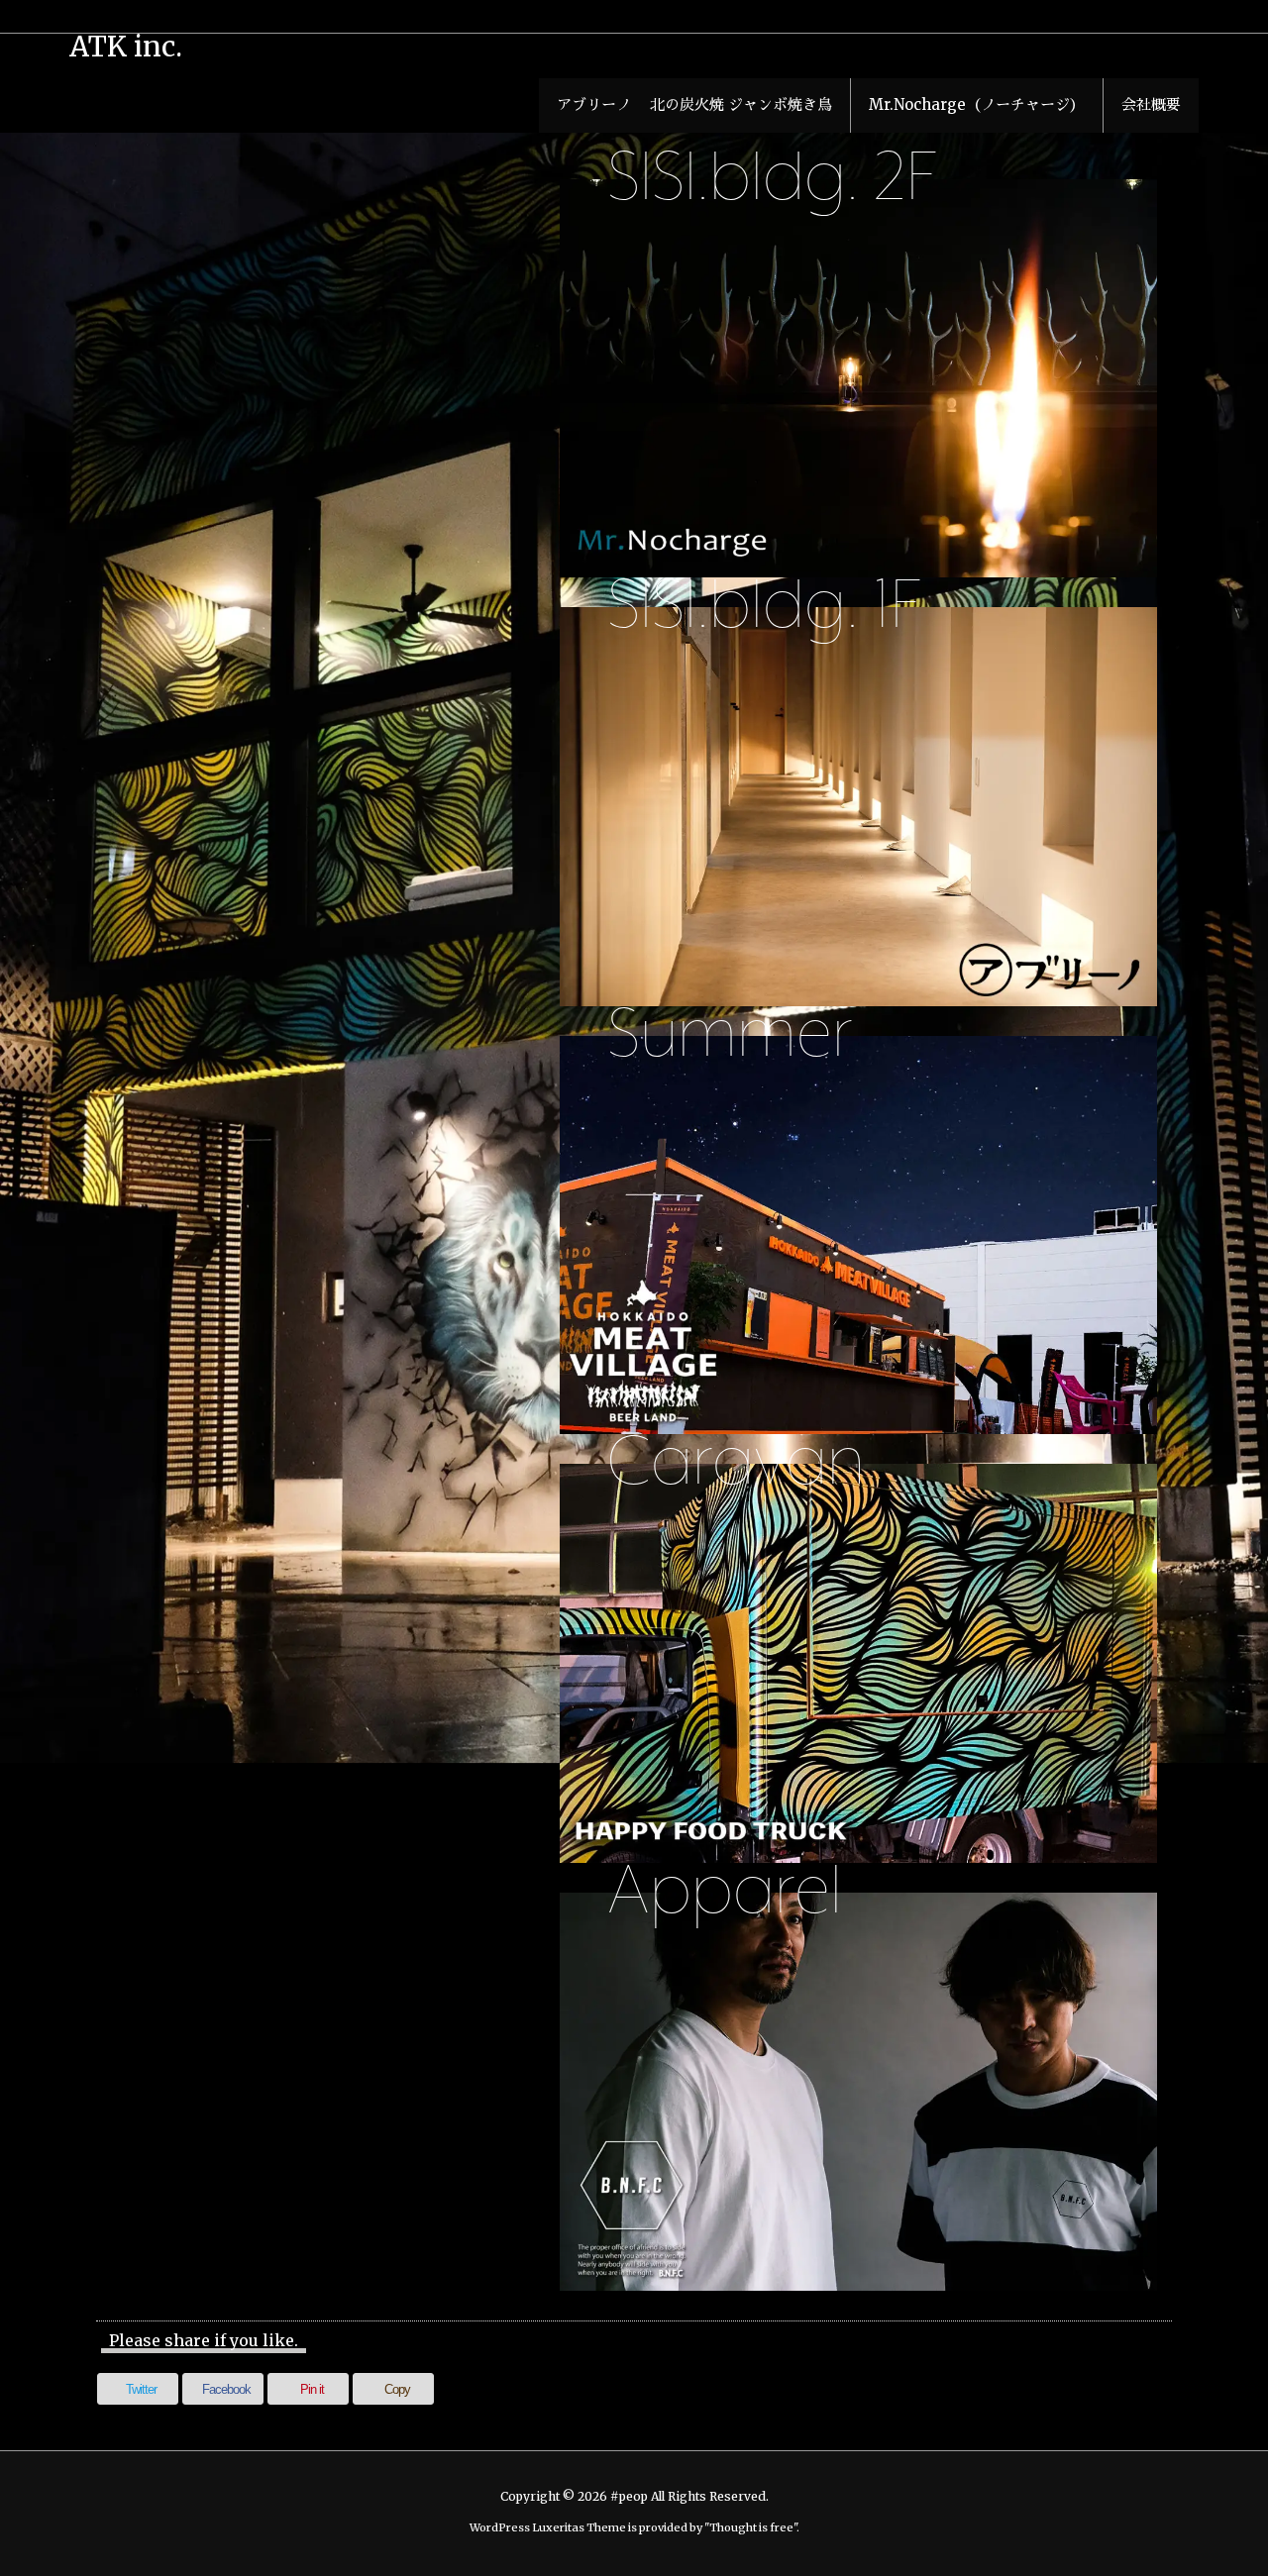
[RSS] (1155, 16)
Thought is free (751, 2527)
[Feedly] (1183, 16)
